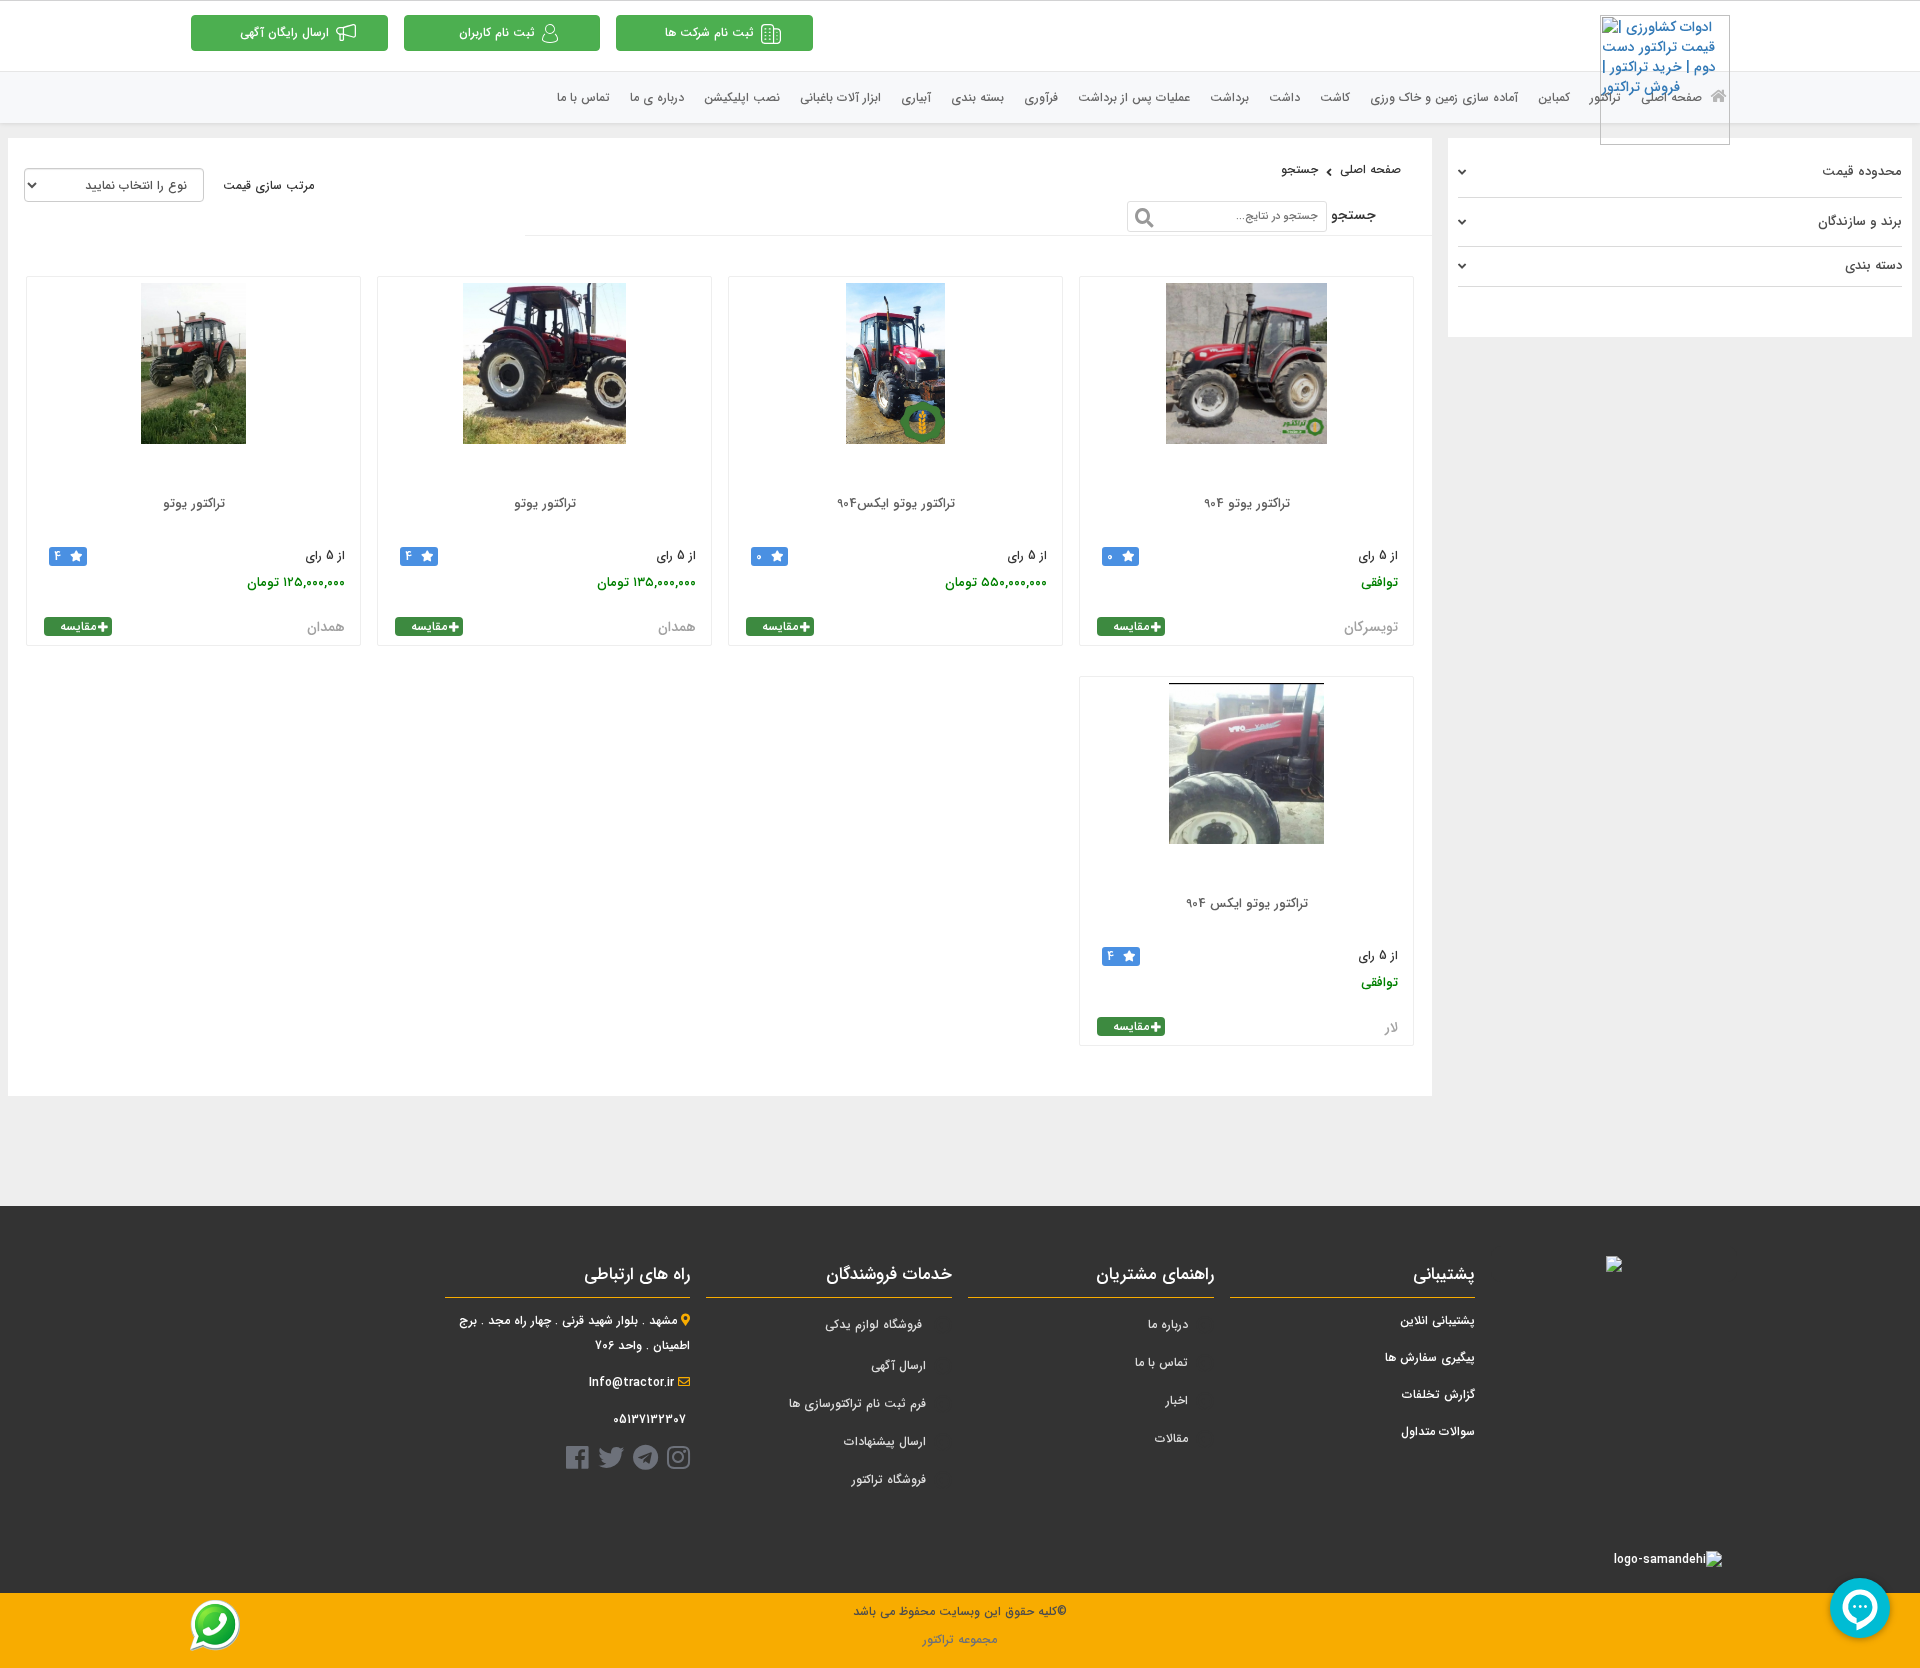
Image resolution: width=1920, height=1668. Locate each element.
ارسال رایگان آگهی (284, 32)
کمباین (1554, 97)
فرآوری (1041, 97)
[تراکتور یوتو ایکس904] (895, 383)
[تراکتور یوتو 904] (1246, 383)
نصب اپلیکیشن (742, 97)
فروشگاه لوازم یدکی (873, 1324)
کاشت (1335, 97)
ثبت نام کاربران (497, 32)
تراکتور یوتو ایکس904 (896, 503)
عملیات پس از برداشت (1134, 97)
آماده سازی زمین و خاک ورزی (1444, 97)
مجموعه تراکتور (960, 1639)
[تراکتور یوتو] (544, 383)
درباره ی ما (657, 97)
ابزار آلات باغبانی (840, 97)
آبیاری (916, 97)
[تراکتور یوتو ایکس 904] (1246, 783)
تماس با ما (583, 97)
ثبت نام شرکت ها (709, 32)
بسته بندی (977, 97)
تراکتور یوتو (545, 503)
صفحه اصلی (1673, 97)
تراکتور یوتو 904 (1247, 503)
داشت (1284, 97)
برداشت (1229, 97)
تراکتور (1605, 97)
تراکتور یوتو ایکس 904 (1247, 903)
